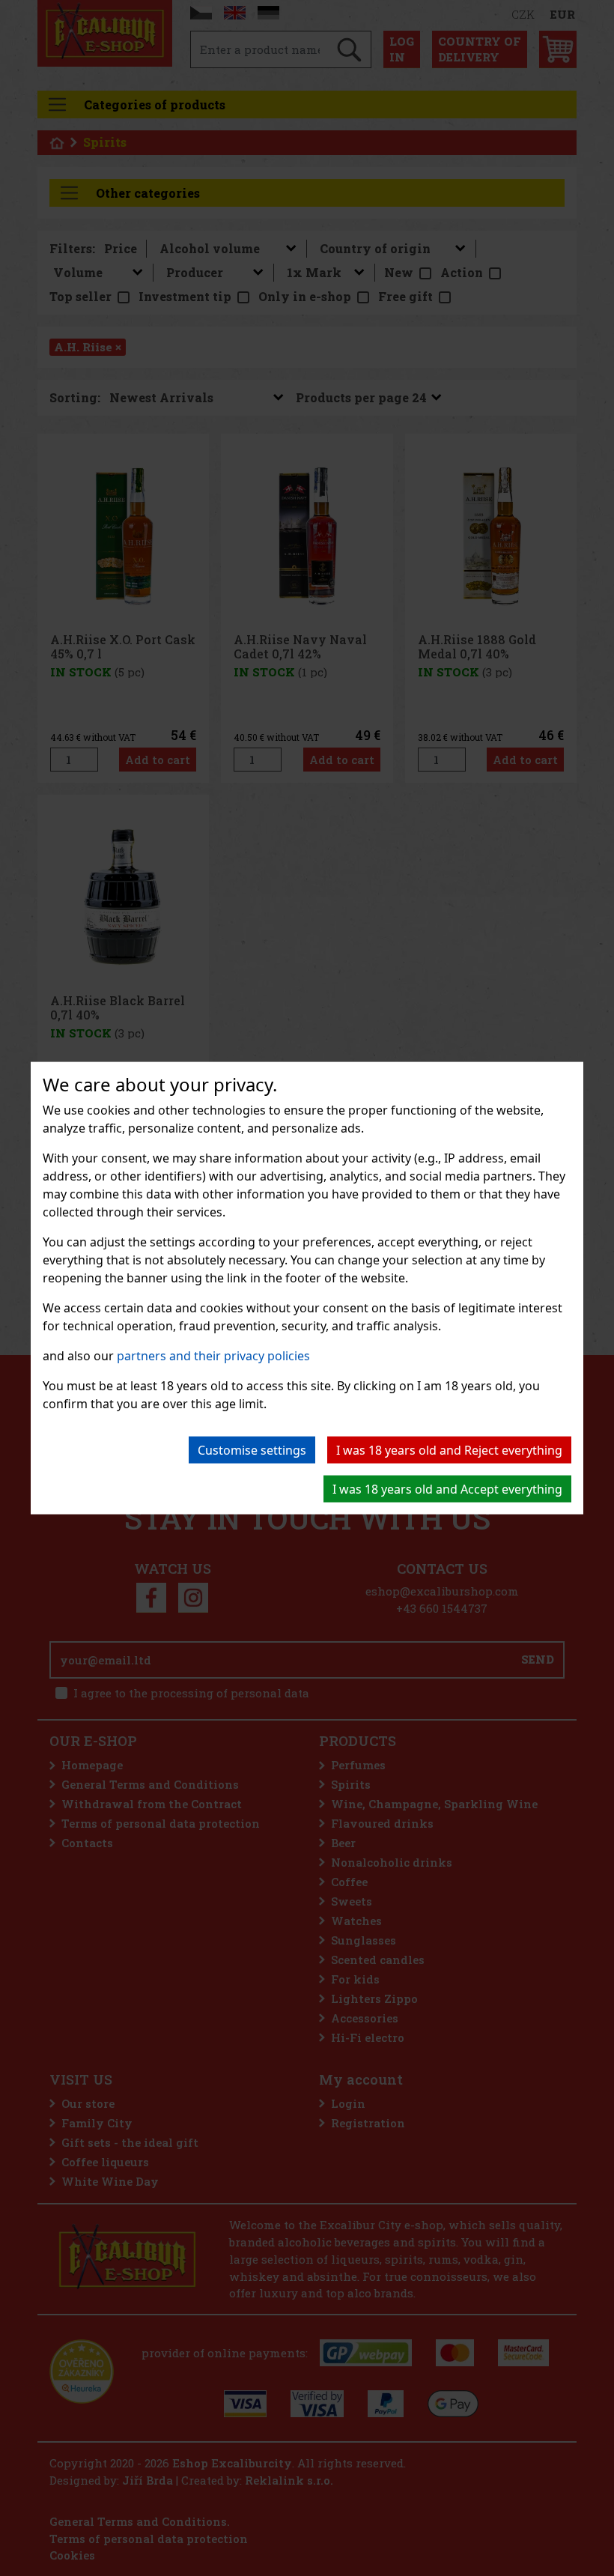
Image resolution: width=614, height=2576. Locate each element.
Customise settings (252, 1450)
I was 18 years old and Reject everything (449, 1450)
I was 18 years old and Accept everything (447, 1489)
